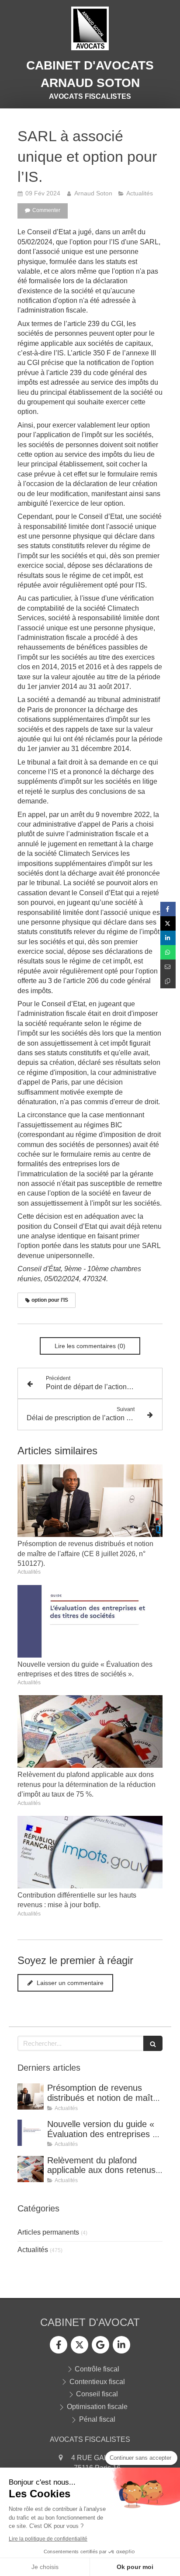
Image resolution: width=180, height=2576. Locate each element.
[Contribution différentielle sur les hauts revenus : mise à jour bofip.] (90, 1852)
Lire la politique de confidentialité (48, 2539)
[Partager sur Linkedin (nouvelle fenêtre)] (168, 938)
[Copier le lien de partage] (168, 981)
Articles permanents (48, 2232)
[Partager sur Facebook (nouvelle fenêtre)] (168, 909)
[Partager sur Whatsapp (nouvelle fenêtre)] (168, 952)
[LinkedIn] (121, 2345)
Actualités (33, 2250)
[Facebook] (59, 2345)
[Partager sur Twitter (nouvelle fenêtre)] (168, 923)
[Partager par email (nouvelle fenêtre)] (168, 967)
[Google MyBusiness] (100, 2345)
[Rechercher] (153, 2043)
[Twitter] (80, 2345)
